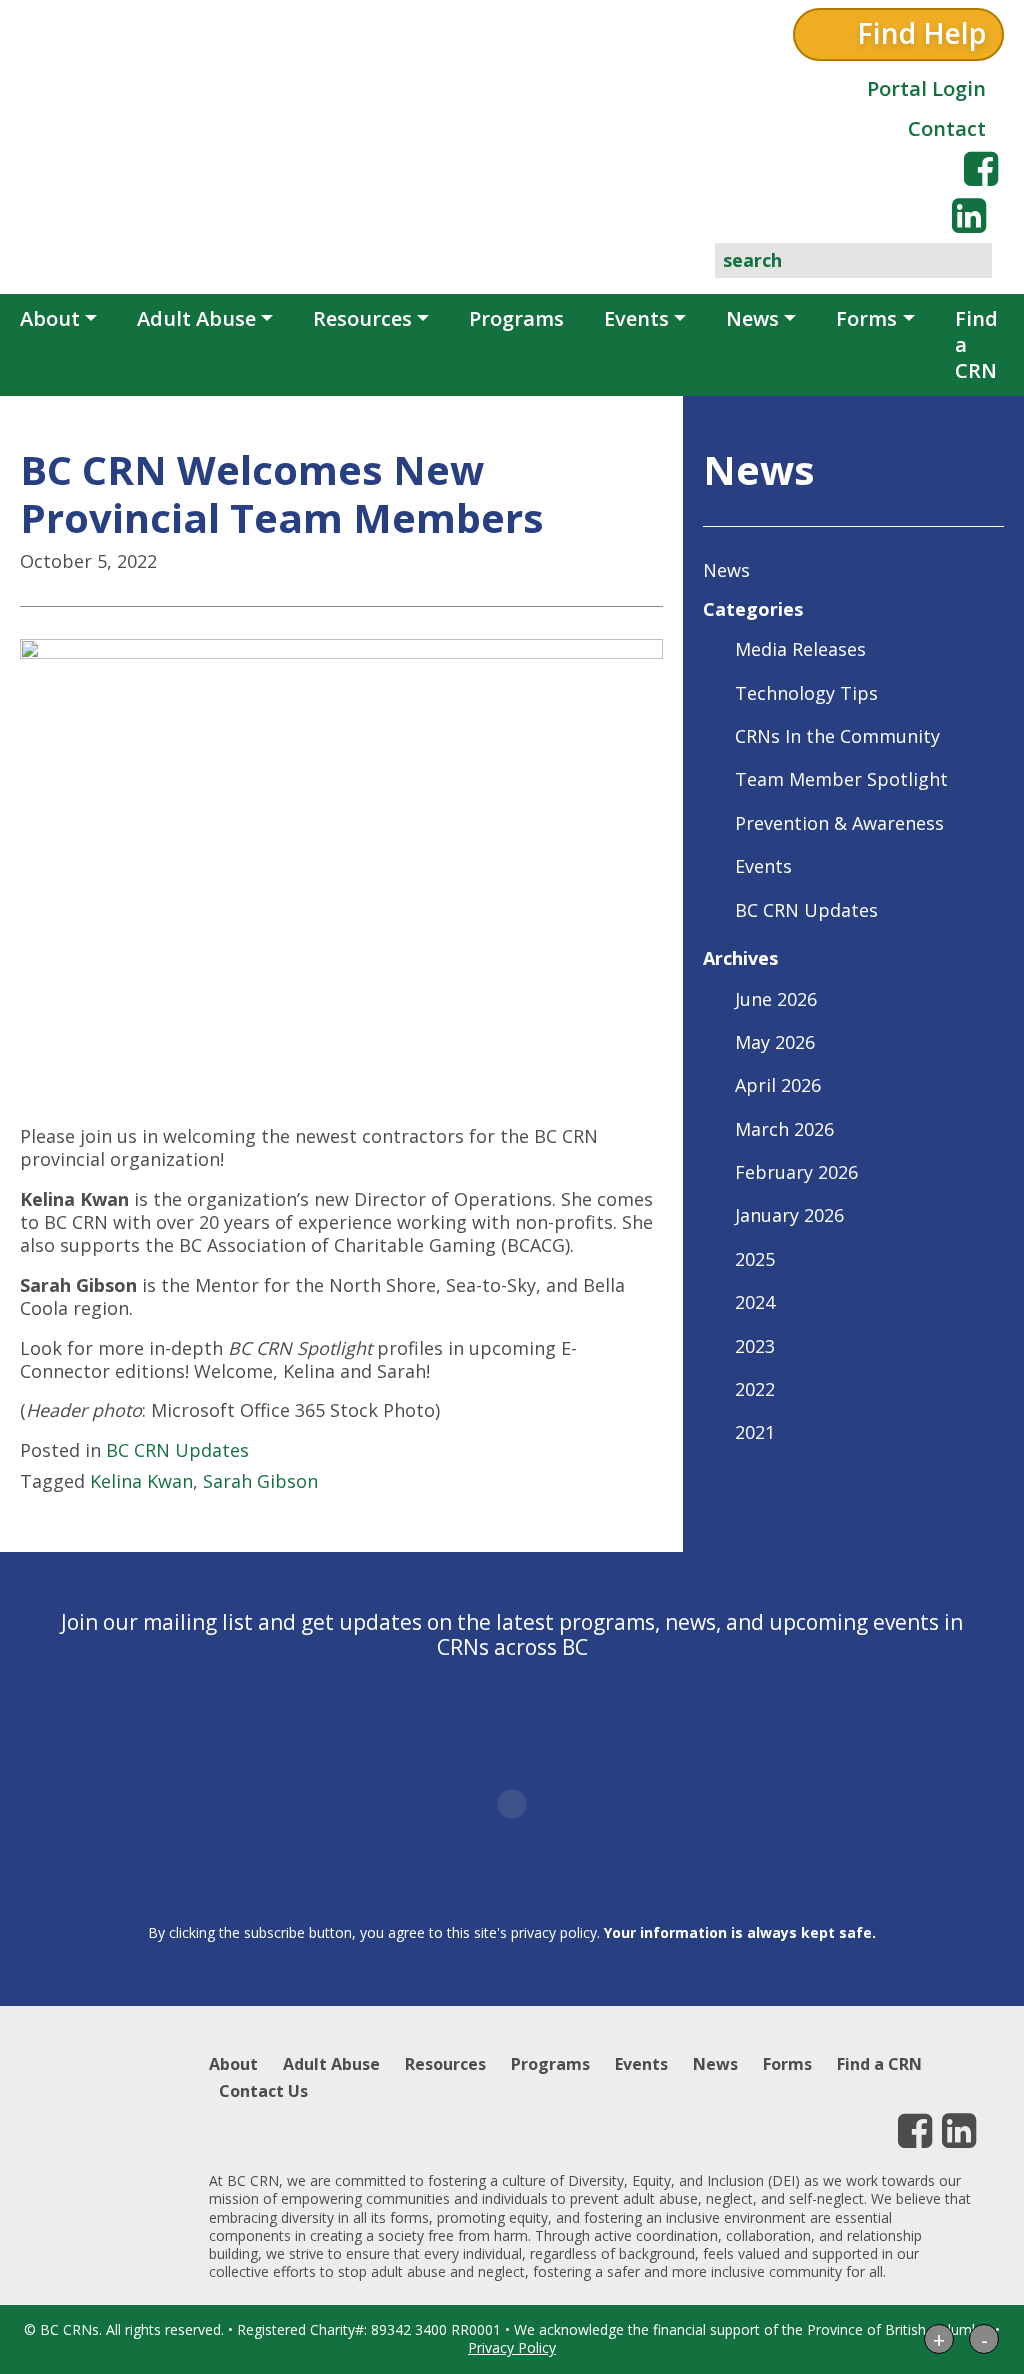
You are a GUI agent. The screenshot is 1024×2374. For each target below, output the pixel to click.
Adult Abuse (196, 318)
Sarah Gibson (260, 1481)
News (752, 318)
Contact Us (263, 2091)
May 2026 (775, 1042)
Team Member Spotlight (841, 779)
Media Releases (800, 649)
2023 (755, 1346)
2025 (755, 1259)
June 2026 (776, 999)
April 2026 (778, 1085)
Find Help (921, 33)
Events (636, 318)
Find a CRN (976, 344)
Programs (516, 318)
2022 (755, 1389)
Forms (866, 318)
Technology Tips (806, 693)
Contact (947, 128)
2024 (755, 1302)
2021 (755, 1432)
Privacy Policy (512, 2347)
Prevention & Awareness (839, 823)
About (50, 318)
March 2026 (784, 1129)
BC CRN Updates (177, 1450)
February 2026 (796, 1172)
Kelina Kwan (141, 1481)
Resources (362, 318)
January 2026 (789, 1215)
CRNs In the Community (837, 736)
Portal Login (926, 88)
